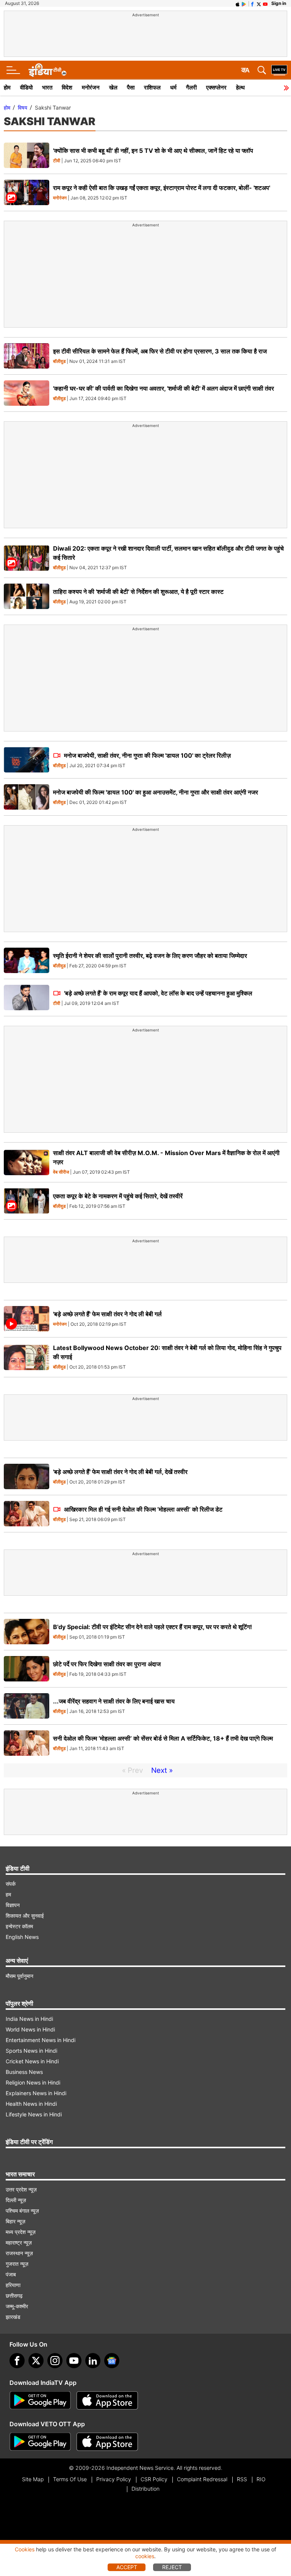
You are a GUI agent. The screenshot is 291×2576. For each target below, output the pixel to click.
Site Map (33, 2479)
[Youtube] (74, 2361)
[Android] (244, 3)
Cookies (25, 2549)
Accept (127, 2567)
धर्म (173, 87)
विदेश (67, 87)
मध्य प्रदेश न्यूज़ (21, 2232)
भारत (47, 87)
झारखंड (13, 2317)
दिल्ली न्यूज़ (16, 2200)
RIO (261, 2479)
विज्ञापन (13, 1905)
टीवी (57, 161)
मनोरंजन (91, 87)
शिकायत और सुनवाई (25, 1916)
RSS (242, 2479)
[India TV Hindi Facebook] (252, 3)
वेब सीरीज (61, 1172)
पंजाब (11, 2274)
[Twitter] (36, 2361)
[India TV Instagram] (55, 2361)
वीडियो (26, 87)
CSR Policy (154, 2479)
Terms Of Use (70, 2479)
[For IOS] (107, 2442)
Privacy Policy (114, 2479)
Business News (24, 2072)
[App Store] (107, 2400)
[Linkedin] (93, 2361)
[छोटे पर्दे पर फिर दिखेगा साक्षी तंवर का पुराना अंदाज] (27, 1669)
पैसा (131, 87)
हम (8, 1894)
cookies (145, 2556)
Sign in (279, 3)
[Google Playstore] (40, 2400)
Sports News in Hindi (31, 2051)
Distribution (145, 2489)
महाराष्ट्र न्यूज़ (19, 2242)
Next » (162, 1770)
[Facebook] (17, 2361)
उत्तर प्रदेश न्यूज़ (21, 2189)
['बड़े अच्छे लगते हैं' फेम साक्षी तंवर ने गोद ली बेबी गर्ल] (27, 1319)
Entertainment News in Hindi (41, 2040)
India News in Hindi (29, 2019)
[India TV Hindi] (47, 70)
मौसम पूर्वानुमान (20, 1976)
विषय (23, 108)
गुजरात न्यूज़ (17, 2264)
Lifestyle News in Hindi (34, 2114)
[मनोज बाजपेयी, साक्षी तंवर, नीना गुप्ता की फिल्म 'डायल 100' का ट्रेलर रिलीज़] (27, 760)
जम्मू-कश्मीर (17, 2306)
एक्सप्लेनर (216, 87)
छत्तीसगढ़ (14, 2296)
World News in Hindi (30, 2029)
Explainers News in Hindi (36, 2093)
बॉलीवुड (59, 362)
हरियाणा (13, 2285)
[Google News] (112, 2361)
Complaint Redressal (202, 2479)
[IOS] (238, 3)
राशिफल (152, 87)
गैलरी (191, 87)
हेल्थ (240, 87)
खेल (113, 87)
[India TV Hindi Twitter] (259, 3)
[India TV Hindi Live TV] (279, 70)
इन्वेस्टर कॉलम (19, 1926)
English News (22, 1937)
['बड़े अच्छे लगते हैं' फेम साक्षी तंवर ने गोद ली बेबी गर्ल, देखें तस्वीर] (27, 1476)
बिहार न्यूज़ (16, 2221)
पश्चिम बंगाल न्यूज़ (22, 2211)
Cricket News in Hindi (32, 2061)
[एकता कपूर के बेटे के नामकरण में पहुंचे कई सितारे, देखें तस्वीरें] (27, 1201)
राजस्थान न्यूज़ (19, 2253)
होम (7, 87)
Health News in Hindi (31, 2104)
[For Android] (40, 2442)
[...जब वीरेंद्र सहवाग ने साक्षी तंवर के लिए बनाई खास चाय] (27, 1706)
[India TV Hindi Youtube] (265, 3)
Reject (172, 2567)
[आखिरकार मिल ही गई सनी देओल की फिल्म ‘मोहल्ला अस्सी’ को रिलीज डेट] (27, 1514)
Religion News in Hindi (33, 2082)
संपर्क (11, 1884)
